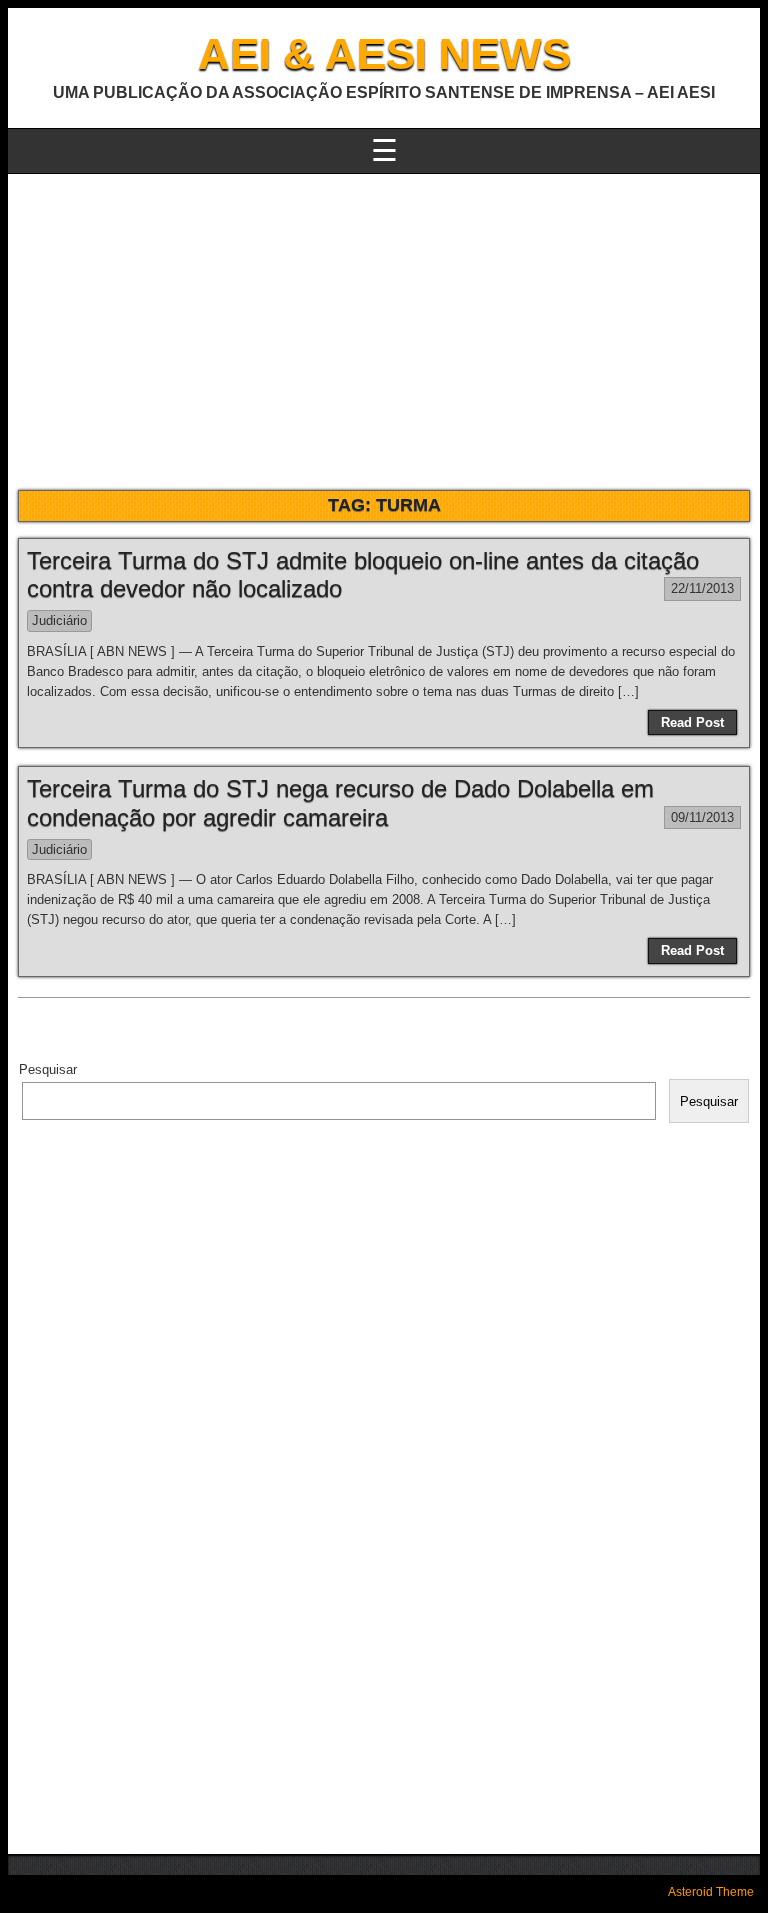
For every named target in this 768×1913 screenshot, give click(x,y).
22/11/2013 (702, 588)
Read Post (692, 722)
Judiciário (59, 620)
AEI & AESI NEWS (384, 53)
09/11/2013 (702, 817)
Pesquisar (48, 1069)
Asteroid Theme (711, 1892)
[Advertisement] (384, 324)
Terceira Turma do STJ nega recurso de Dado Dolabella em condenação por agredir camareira (340, 803)
